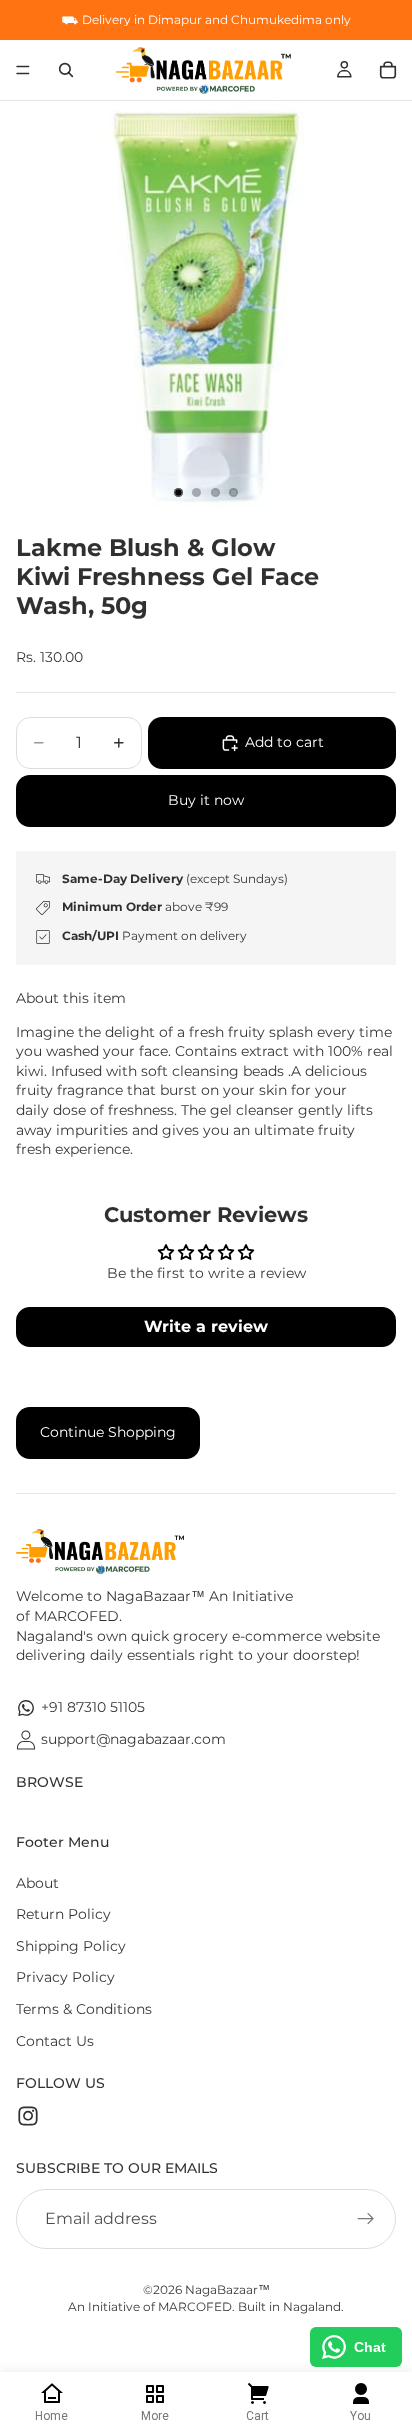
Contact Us (55, 2041)
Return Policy (63, 1914)
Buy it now (206, 800)
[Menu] (23, 70)
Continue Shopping (108, 1432)
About (37, 1883)
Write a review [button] (206, 1326)
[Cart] (388, 70)
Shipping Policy (71, 1946)
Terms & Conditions (84, 2009)
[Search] (66, 70)
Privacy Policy (65, 1977)
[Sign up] (366, 2219)
